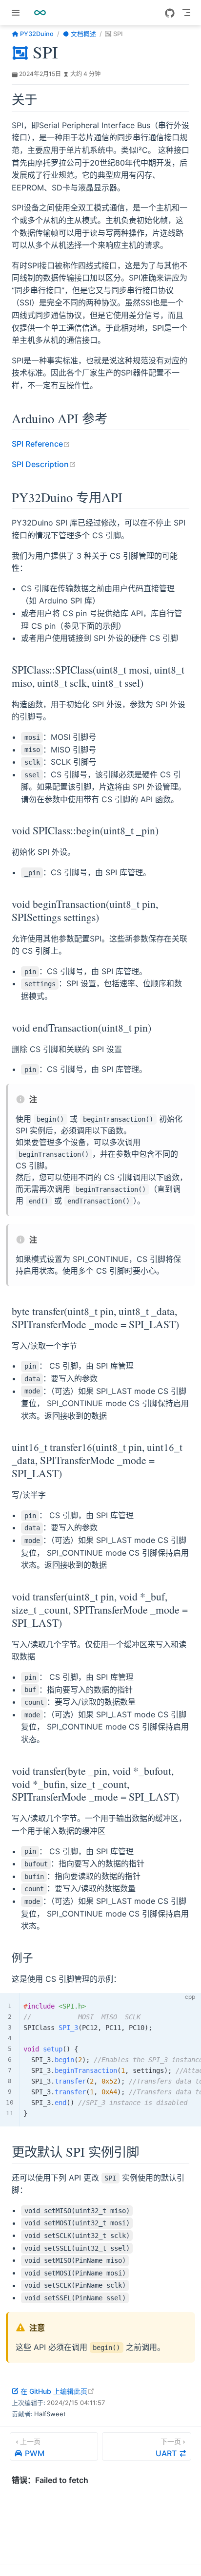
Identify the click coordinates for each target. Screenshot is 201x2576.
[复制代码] (188, 2006)
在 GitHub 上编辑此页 (58, 2391)
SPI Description (44, 464)
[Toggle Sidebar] (18, 13)
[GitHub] (170, 13)
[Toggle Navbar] (186, 13)
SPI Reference (41, 444)
